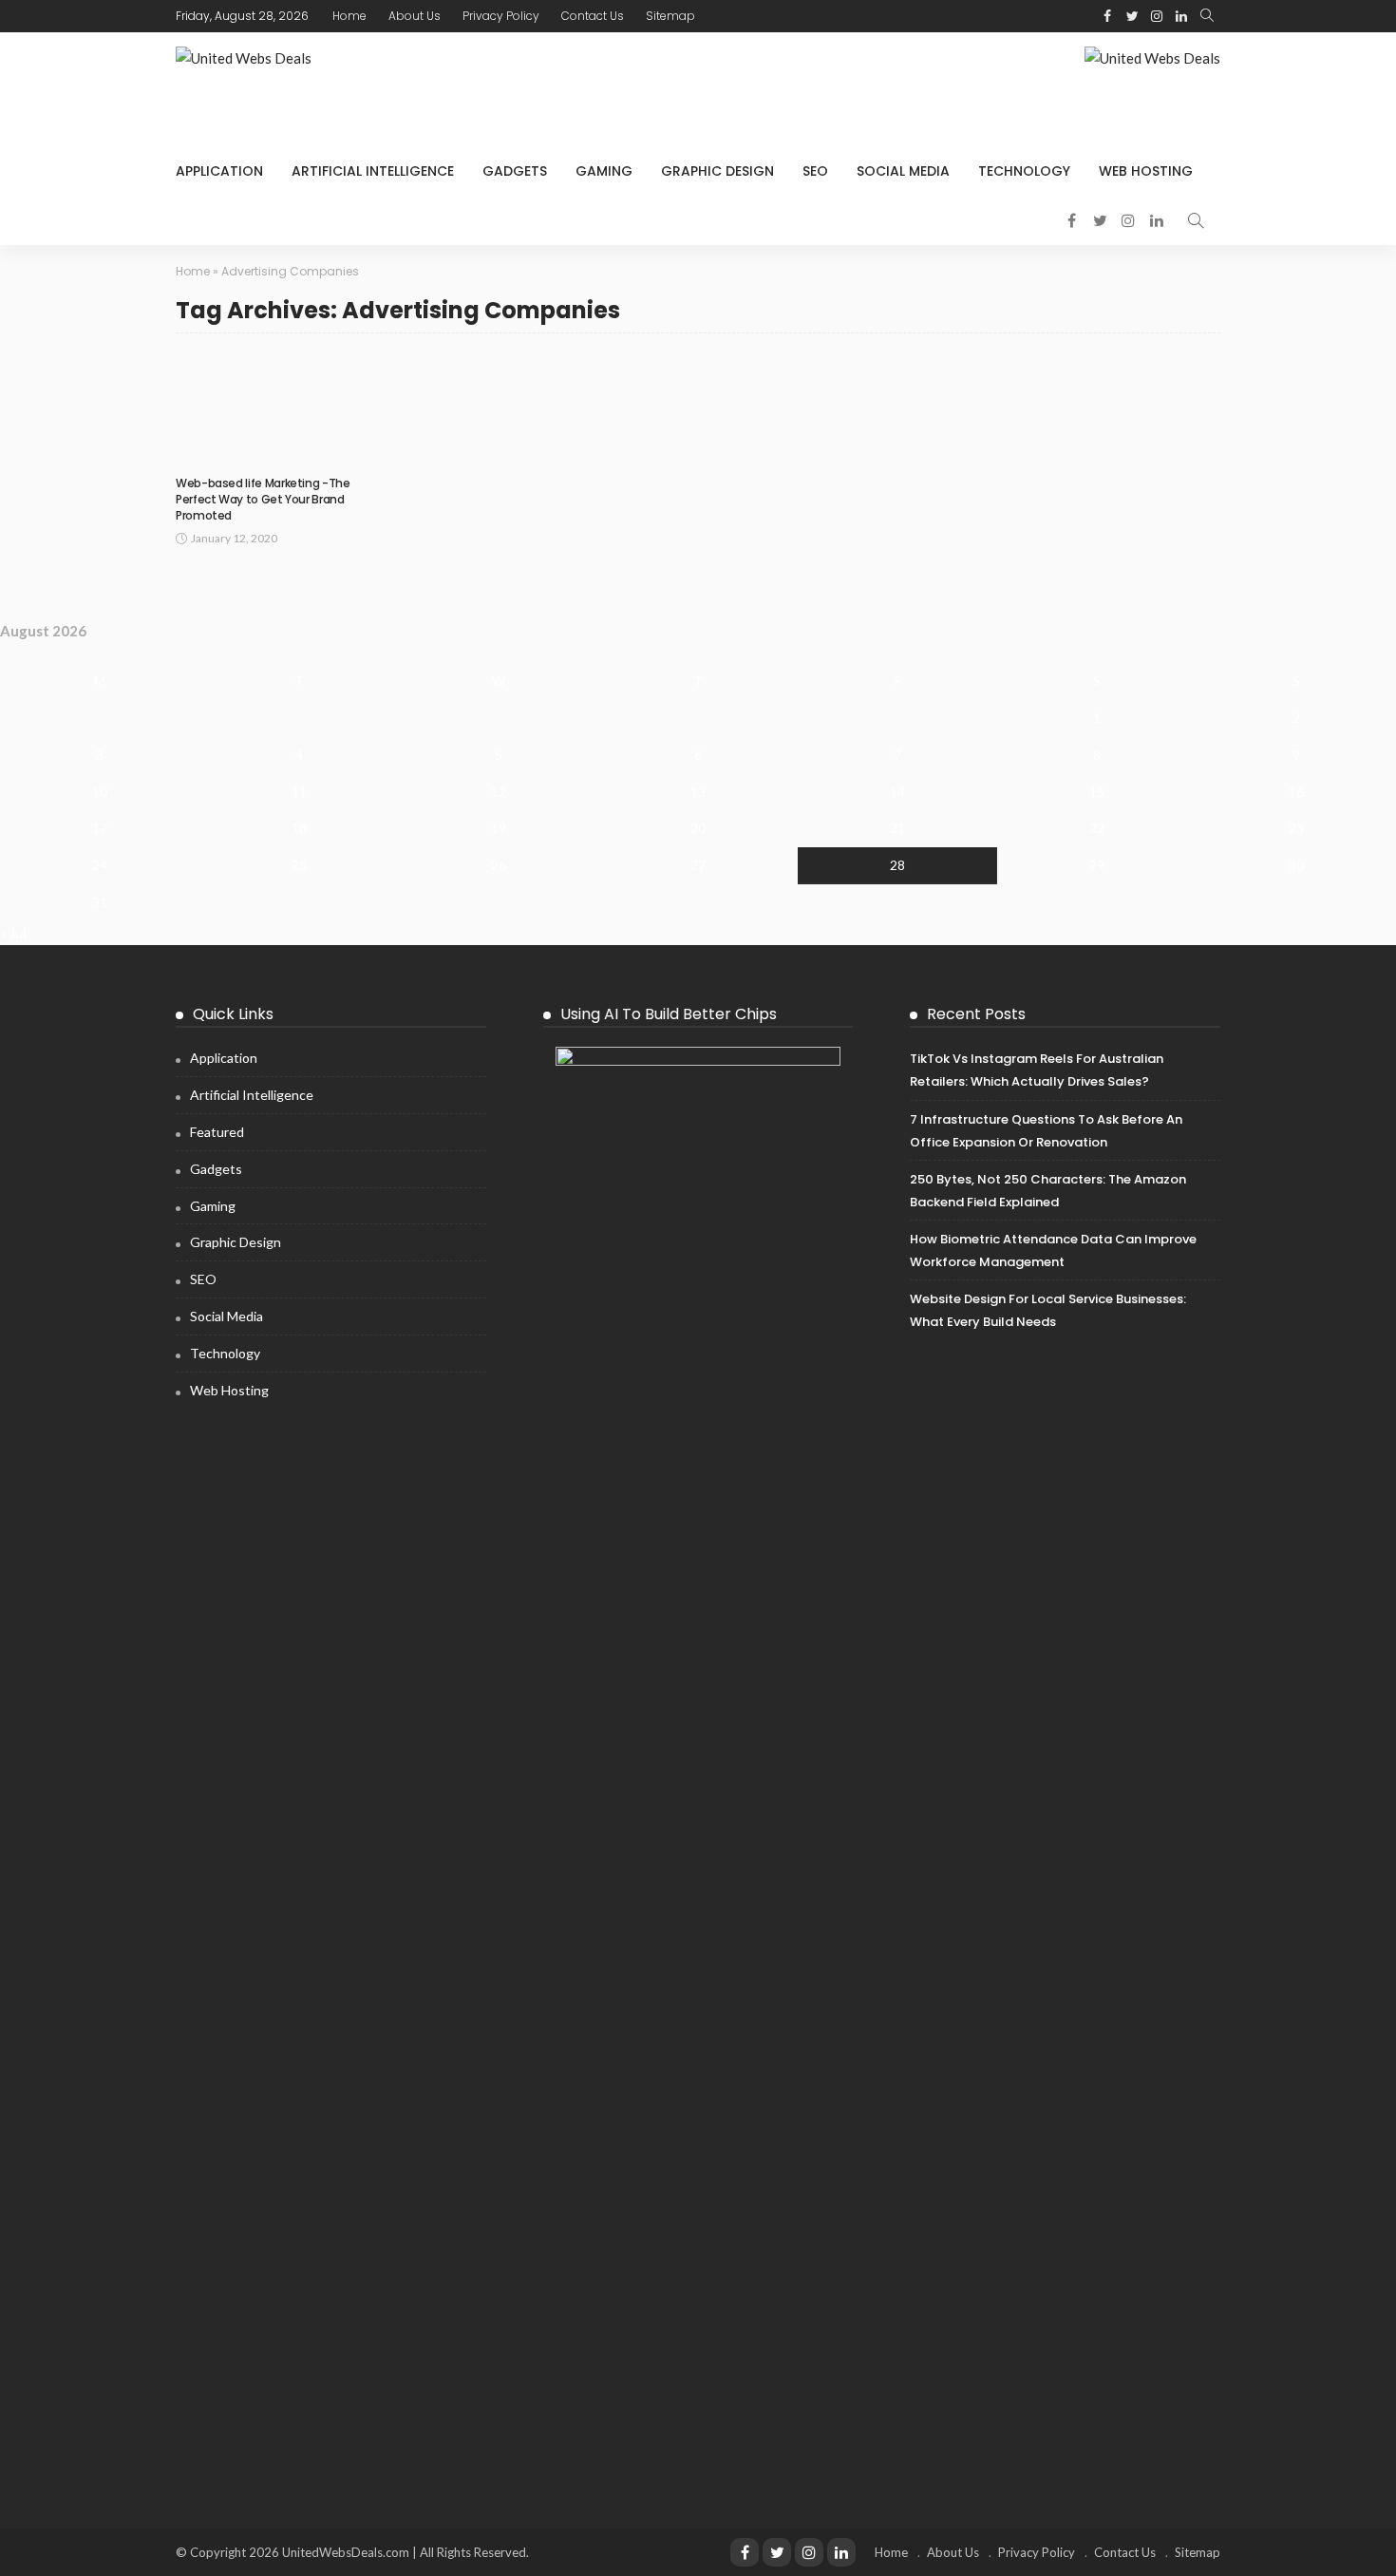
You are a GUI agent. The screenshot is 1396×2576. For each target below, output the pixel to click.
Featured (217, 1132)
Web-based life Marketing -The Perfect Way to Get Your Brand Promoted (263, 499)
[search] (1207, 16)
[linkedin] (1181, 16)
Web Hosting (1146, 171)
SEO (815, 171)
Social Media (903, 171)
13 (698, 792)
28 (897, 865)
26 (499, 865)
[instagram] (1157, 16)
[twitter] (1132, 16)
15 (1097, 792)
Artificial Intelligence (373, 171)
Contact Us (593, 16)
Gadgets (515, 171)
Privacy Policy (501, 16)
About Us (415, 16)
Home (349, 16)
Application (219, 171)
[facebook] (1107, 16)
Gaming (604, 171)
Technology (1024, 171)
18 (299, 828)
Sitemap (670, 16)
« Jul (13, 933)
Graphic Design (717, 171)
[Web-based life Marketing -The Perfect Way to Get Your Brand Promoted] (269, 406)
